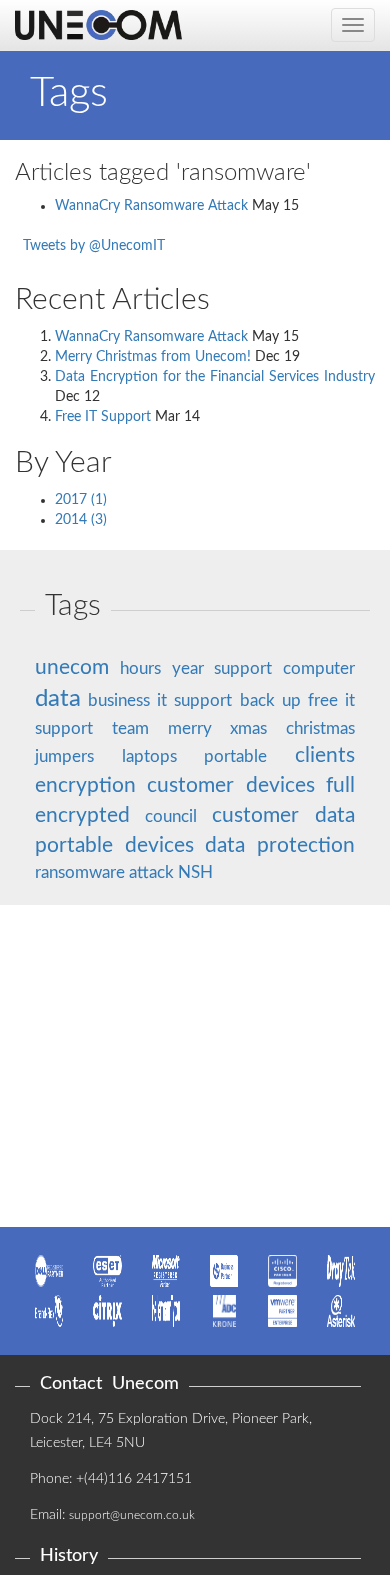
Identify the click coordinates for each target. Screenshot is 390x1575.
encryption (85, 785)
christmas (320, 728)
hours (140, 668)
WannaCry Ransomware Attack (151, 206)
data (58, 699)
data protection (280, 845)
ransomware (80, 872)
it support (194, 700)
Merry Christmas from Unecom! (153, 357)
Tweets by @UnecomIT (94, 246)
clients (325, 755)
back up (270, 700)
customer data (283, 815)
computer (319, 668)
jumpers (64, 756)
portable (235, 756)
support (243, 668)
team (130, 728)
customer (190, 785)
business (119, 700)
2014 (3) (81, 520)
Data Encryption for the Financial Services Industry (215, 377)
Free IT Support (103, 417)
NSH (195, 872)
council (171, 816)
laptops (149, 756)
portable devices (114, 845)
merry (190, 728)
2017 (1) (81, 500)
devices (280, 785)
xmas (248, 728)
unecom (72, 667)
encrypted (82, 815)
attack (151, 872)
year (188, 668)
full (340, 785)
